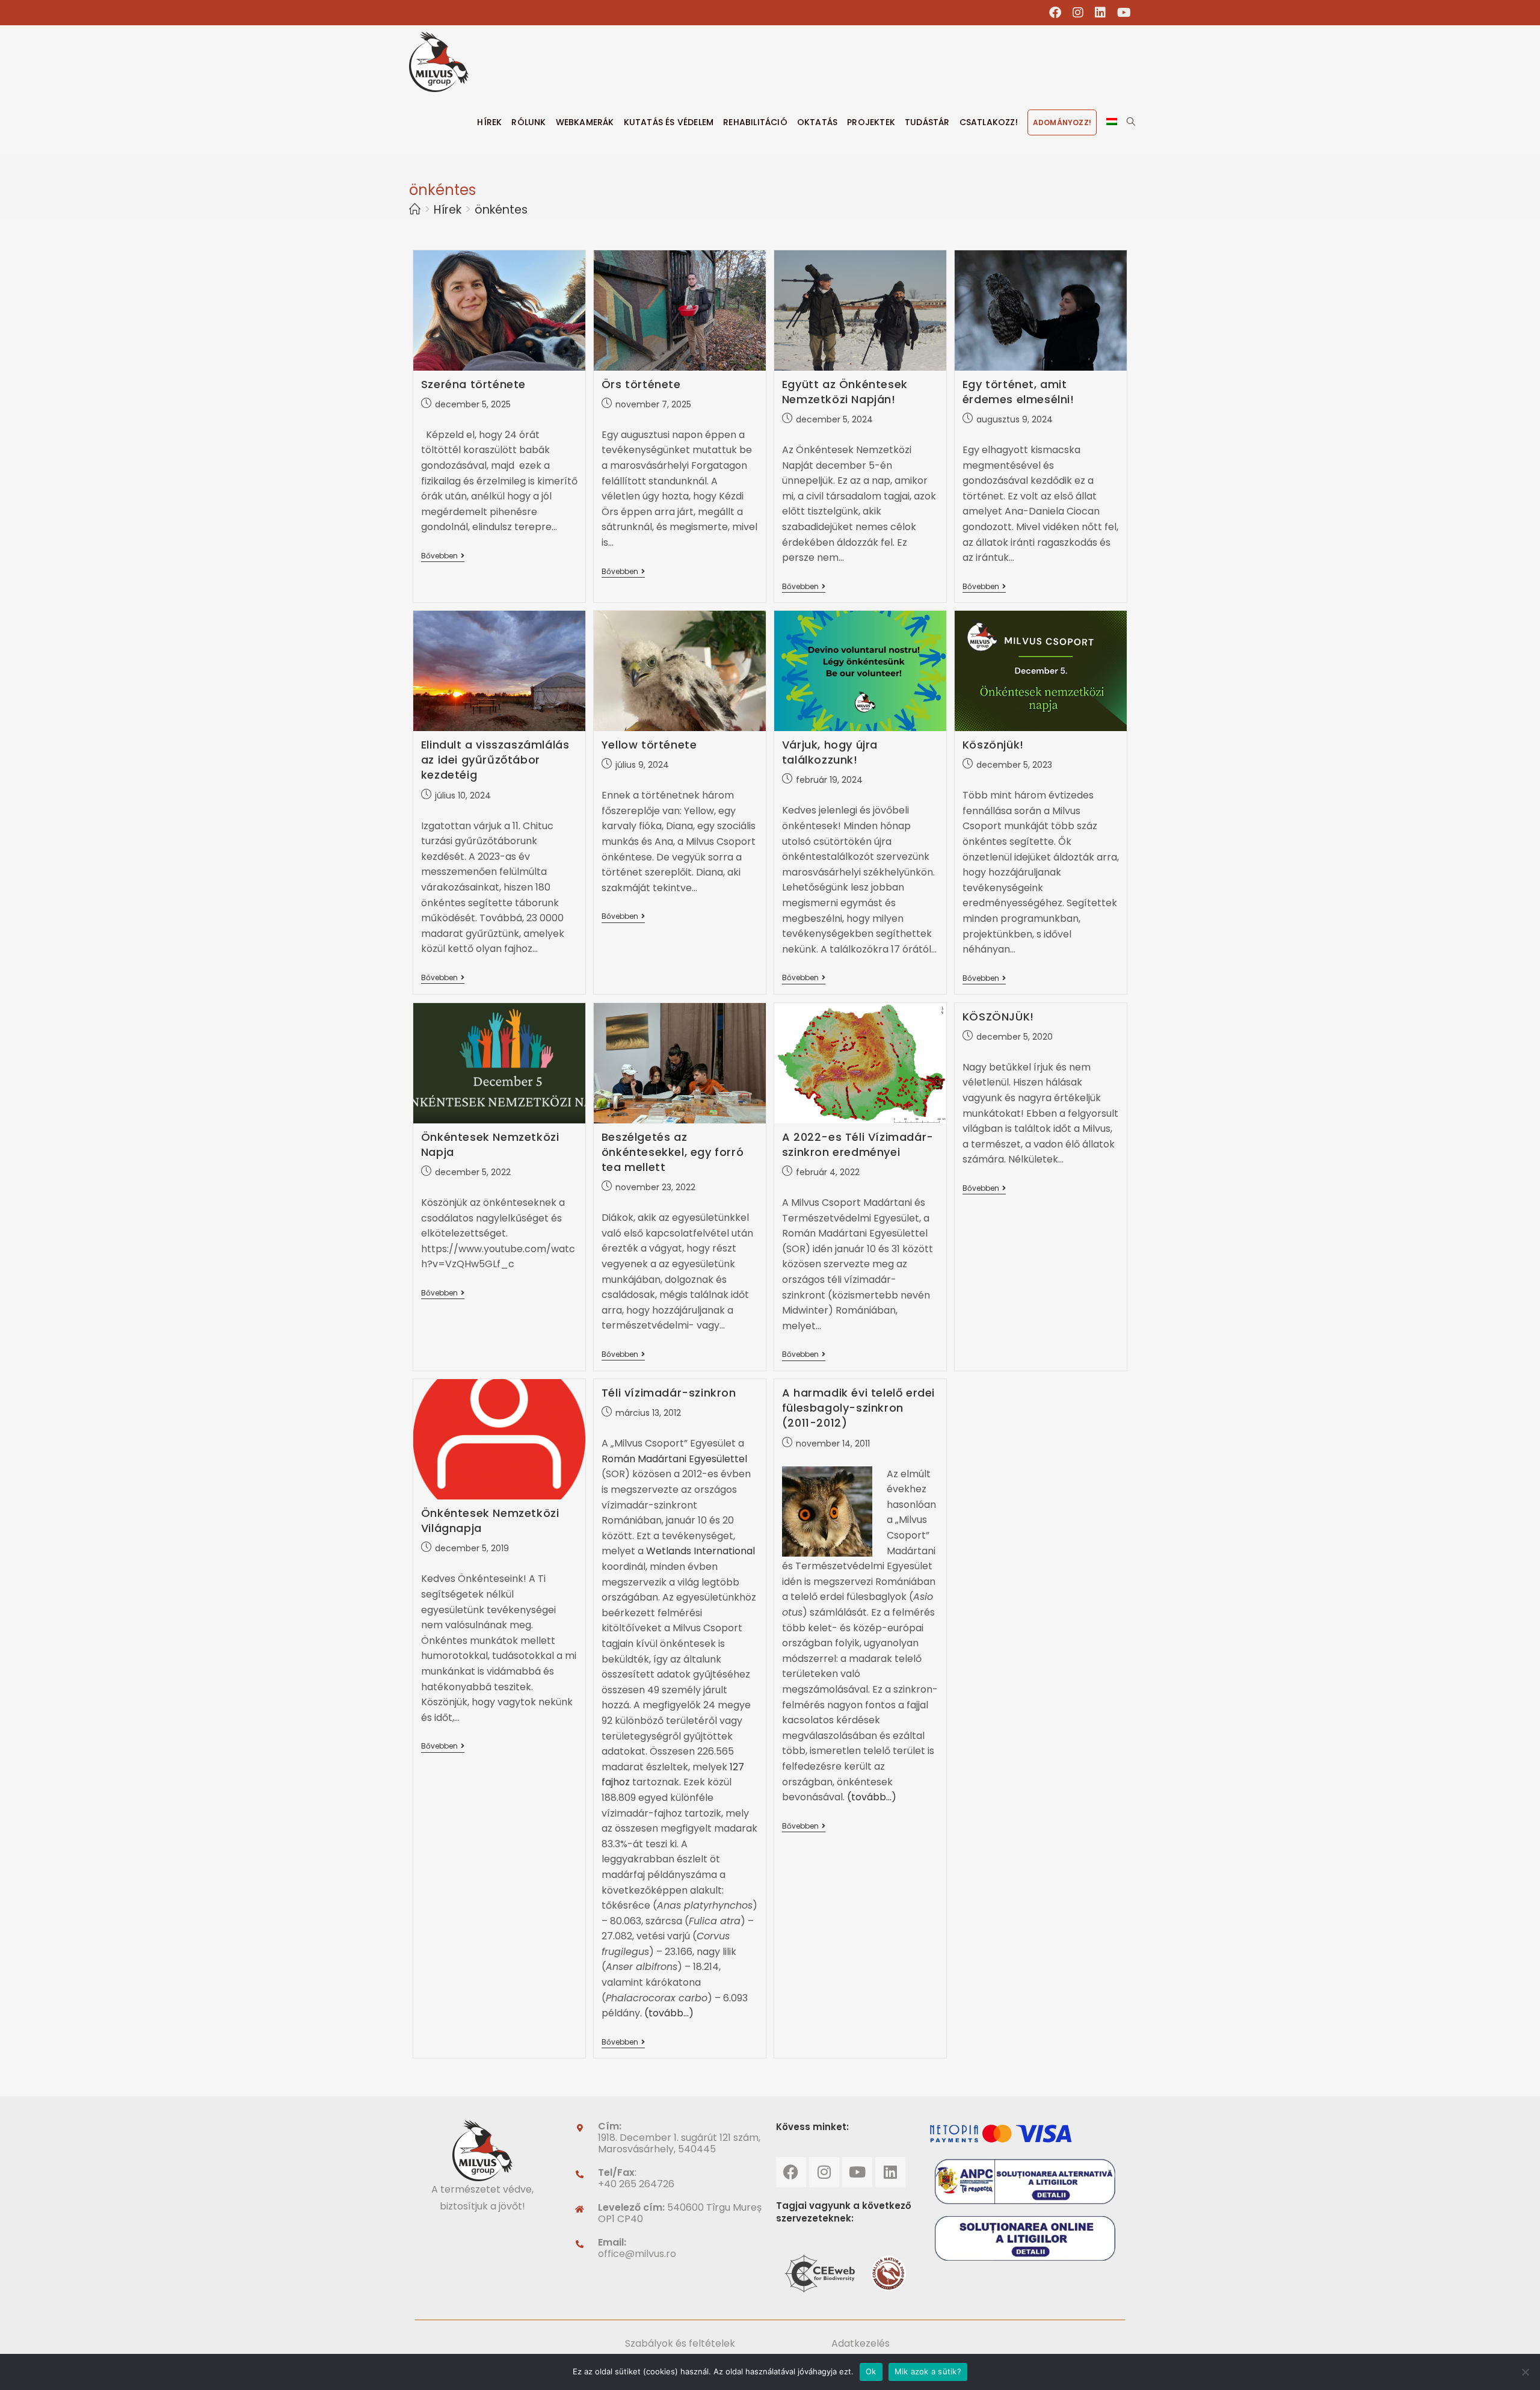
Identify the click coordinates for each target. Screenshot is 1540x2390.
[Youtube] (857, 2172)
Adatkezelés (861, 2343)
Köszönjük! (993, 745)
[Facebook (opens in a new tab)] (1055, 13)
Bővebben (443, 556)
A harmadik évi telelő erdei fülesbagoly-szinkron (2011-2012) (858, 1408)
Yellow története (649, 745)
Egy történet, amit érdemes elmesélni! (1018, 392)
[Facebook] (791, 2172)
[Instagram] (824, 2172)
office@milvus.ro (637, 2254)
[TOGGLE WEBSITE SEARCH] (1131, 122)
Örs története (641, 384)
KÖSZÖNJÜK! (998, 1017)
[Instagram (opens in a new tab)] (1078, 13)
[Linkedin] (890, 2172)
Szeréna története (473, 384)
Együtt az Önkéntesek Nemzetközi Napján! (845, 392)
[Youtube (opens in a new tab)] (1121, 13)
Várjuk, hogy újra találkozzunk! (830, 752)
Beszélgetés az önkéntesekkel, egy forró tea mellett (673, 1152)
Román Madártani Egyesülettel (674, 1459)
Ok (871, 2371)
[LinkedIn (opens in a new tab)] (1101, 13)
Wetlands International (701, 1551)
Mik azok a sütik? (928, 2371)
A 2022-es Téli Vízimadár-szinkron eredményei (858, 1144)
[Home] (415, 210)
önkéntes (501, 210)
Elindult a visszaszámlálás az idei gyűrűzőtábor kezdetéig (495, 760)
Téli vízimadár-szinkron (669, 1393)
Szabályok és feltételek (680, 2343)
